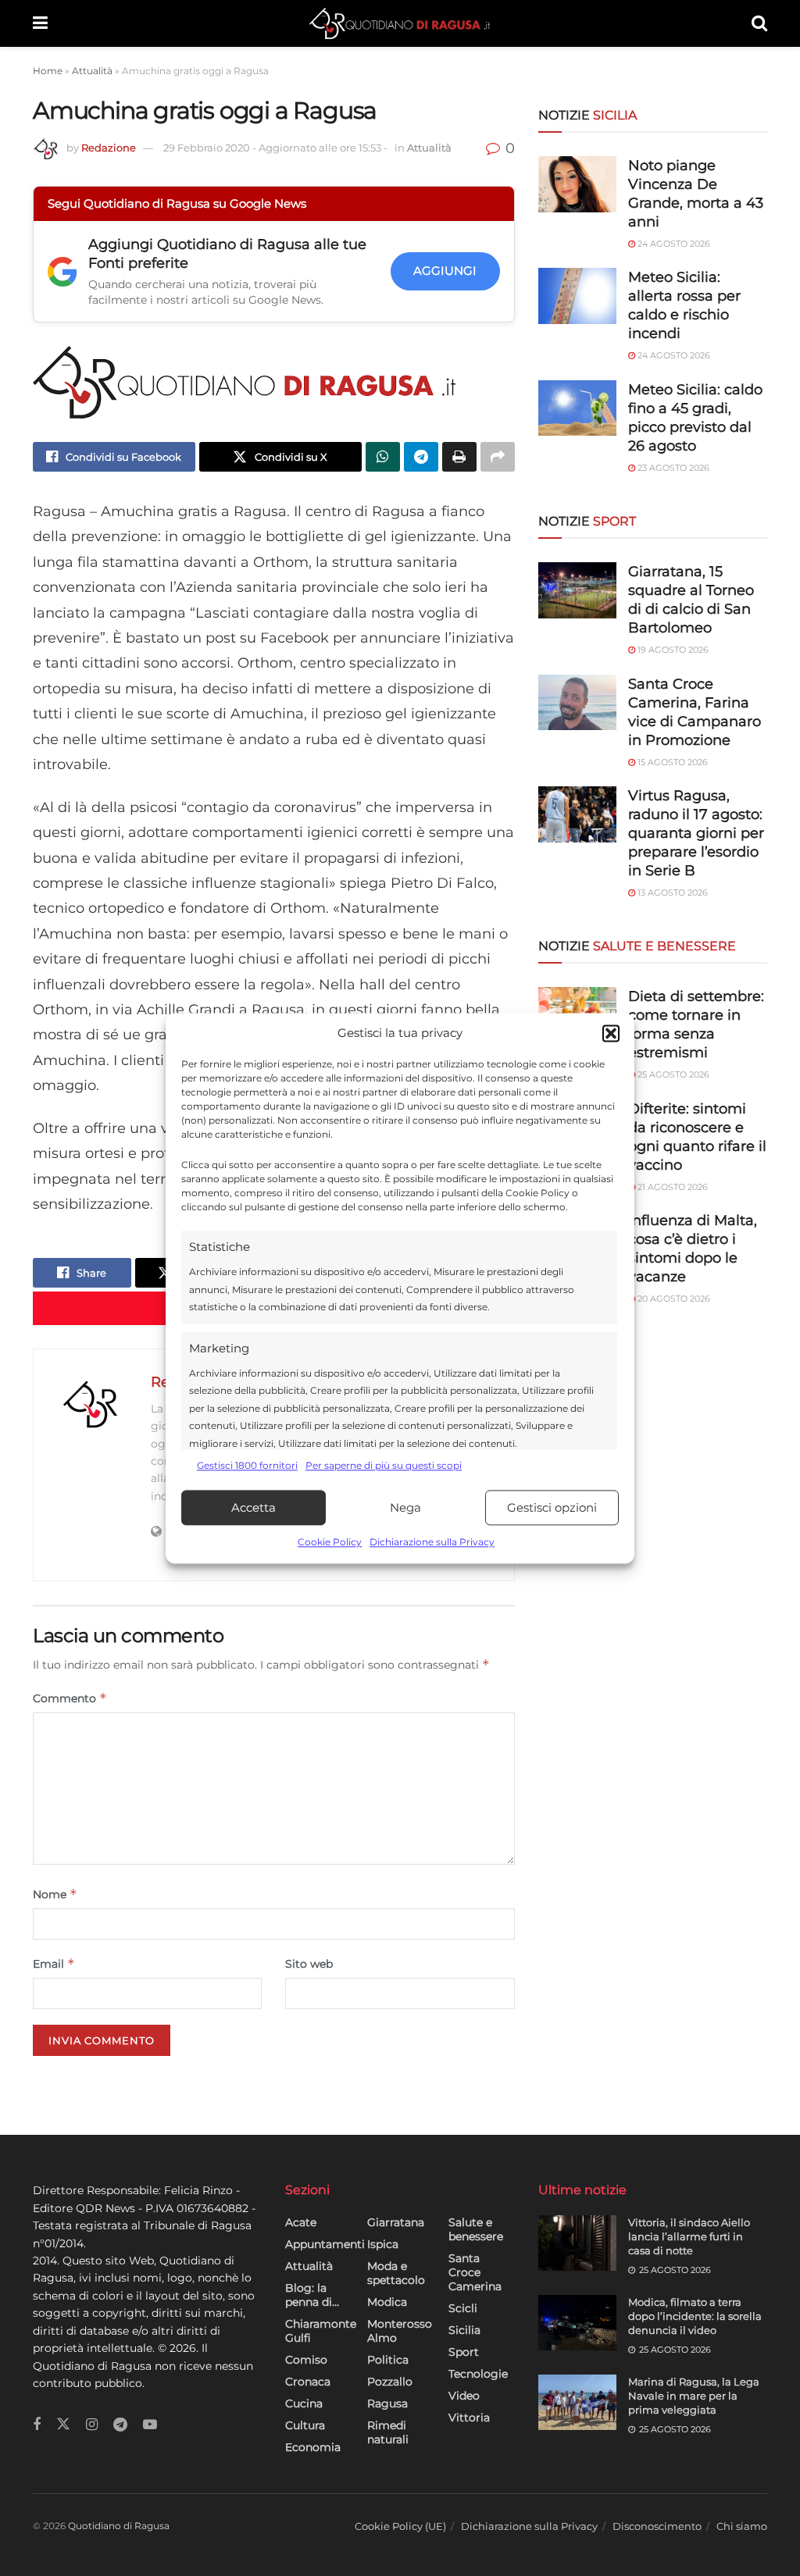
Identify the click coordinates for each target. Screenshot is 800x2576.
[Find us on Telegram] (120, 2425)
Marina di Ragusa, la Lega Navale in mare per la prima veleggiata (694, 2396)
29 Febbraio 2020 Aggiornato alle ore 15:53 (275, 148)
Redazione (109, 148)
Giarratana (396, 2222)
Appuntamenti (325, 2244)
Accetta (254, 1507)
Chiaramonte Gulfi (321, 2331)
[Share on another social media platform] (498, 457)
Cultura (305, 2425)
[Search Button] (759, 23)
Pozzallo (390, 2382)
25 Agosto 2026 (672, 1074)
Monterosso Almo (400, 2331)
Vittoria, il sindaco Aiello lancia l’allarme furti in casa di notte (689, 2236)
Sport (464, 2352)
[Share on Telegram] (421, 457)
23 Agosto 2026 (672, 468)
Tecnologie (478, 2374)
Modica (387, 2302)
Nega (405, 1507)
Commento (70, 1698)
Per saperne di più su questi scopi (384, 1465)
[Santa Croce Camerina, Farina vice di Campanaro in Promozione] (577, 703)
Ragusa (387, 2403)
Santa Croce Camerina (475, 2272)
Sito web (309, 1964)
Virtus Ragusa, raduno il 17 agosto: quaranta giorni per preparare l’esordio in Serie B (696, 833)
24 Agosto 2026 (673, 244)
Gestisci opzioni (552, 1507)
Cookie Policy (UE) (400, 2526)
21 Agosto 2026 (671, 1187)
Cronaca (308, 2382)
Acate (301, 2222)
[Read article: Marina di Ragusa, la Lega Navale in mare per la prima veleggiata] (577, 2403)
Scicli (463, 2308)
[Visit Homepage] (400, 23)
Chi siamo (742, 2526)
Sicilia (464, 2330)
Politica (388, 2360)
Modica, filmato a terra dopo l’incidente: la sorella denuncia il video (695, 2316)
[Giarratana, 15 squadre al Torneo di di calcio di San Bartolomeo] (577, 590)
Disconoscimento (657, 2526)
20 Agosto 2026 (673, 1299)
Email (54, 1963)
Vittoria (469, 2417)
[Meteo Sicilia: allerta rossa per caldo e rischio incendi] (577, 296)
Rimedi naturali (388, 2432)
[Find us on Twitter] (63, 2425)
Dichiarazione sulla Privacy (432, 1543)
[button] (611, 1033)
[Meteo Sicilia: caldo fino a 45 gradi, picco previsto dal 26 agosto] (577, 408)
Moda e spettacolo (396, 2273)
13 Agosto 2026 (671, 893)
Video (464, 2396)
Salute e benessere (476, 2229)
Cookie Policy (330, 1543)
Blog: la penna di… (312, 2295)
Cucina (304, 2403)
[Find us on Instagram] (92, 2425)
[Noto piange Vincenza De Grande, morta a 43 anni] (577, 184)
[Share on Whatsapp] (383, 457)
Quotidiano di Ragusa (119, 2526)
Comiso (306, 2360)
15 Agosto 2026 (671, 762)
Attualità (92, 71)
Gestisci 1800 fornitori (247, 1465)
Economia (313, 2447)
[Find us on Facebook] (37, 2425)
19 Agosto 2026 (672, 650)
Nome (55, 1894)
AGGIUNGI (445, 271)
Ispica (383, 2244)
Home (48, 71)
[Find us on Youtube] (150, 2425)
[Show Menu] (40, 23)
